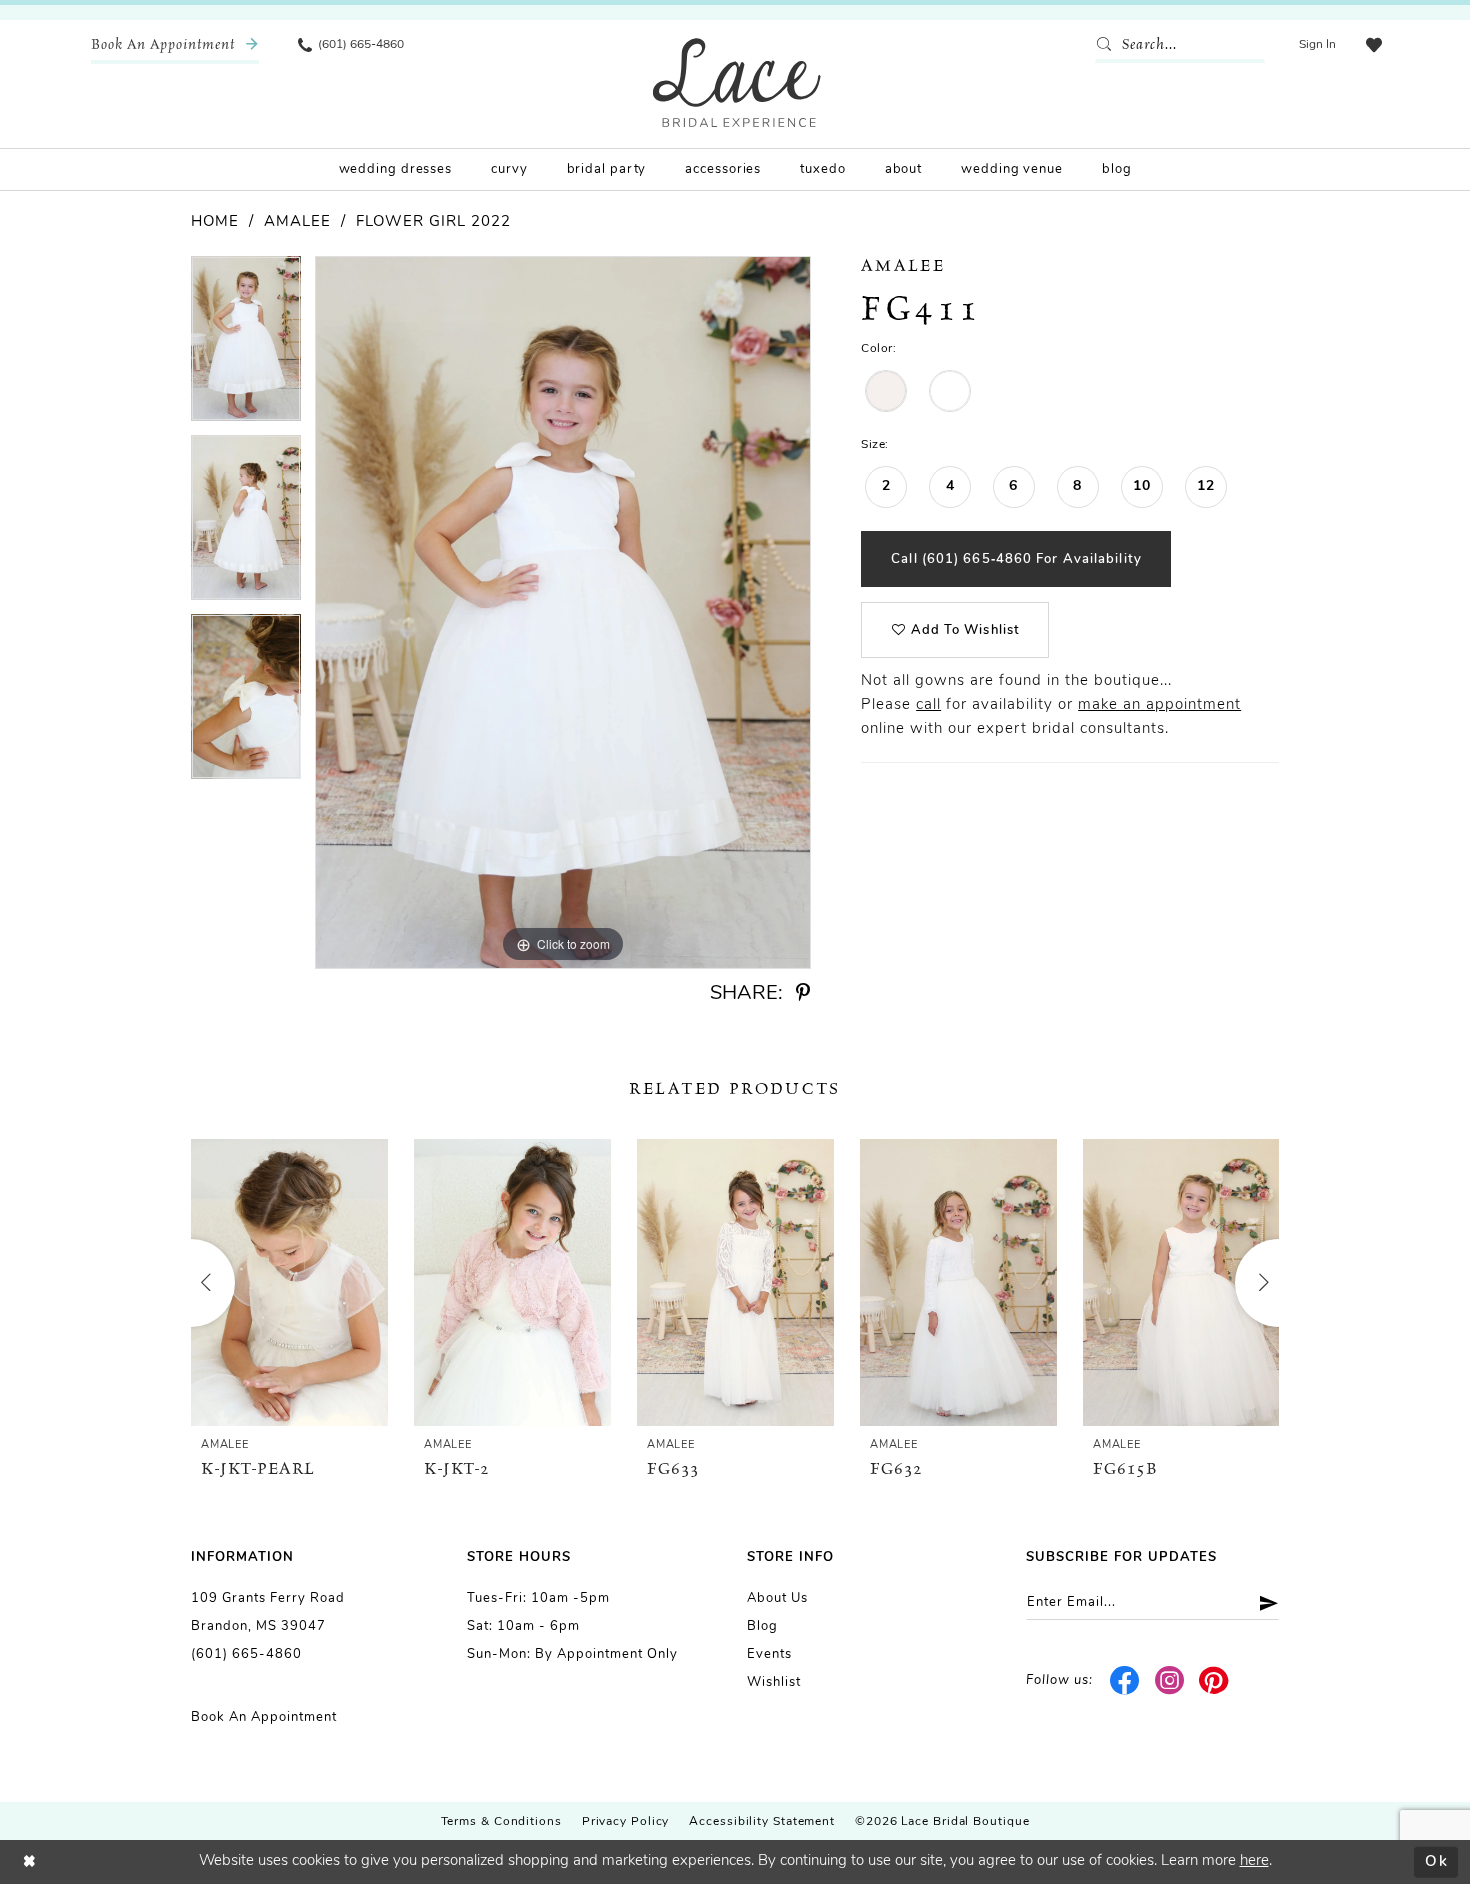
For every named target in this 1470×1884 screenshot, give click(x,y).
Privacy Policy (626, 1822)
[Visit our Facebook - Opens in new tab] (1125, 1681)
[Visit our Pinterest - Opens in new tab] (1214, 1681)
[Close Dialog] (30, 1862)
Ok (1436, 1861)
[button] (1317, 45)
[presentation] (289, 1282)
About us (777, 1598)
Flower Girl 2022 (433, 222)
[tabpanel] (246, 345)
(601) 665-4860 (246, 1654)
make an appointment (1159, 705)
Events (769, 1654)
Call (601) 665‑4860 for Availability (1016, 559)
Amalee (297, 222)
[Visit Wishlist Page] (1374, 45)
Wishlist (774, 1682)
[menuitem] (175, 45)
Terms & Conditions (501, 1822)
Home (215, 222)
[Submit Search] (1108, 45)
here (1254, 1861)
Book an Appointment (264, 1717)
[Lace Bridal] (737, 82)
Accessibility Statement (762, 1822)
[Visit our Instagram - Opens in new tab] (1169, 1681)
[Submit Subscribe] (1261, 1602)
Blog (762, 1626)
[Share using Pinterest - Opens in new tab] (803, 993)
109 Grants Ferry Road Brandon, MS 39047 (268, 1612)
